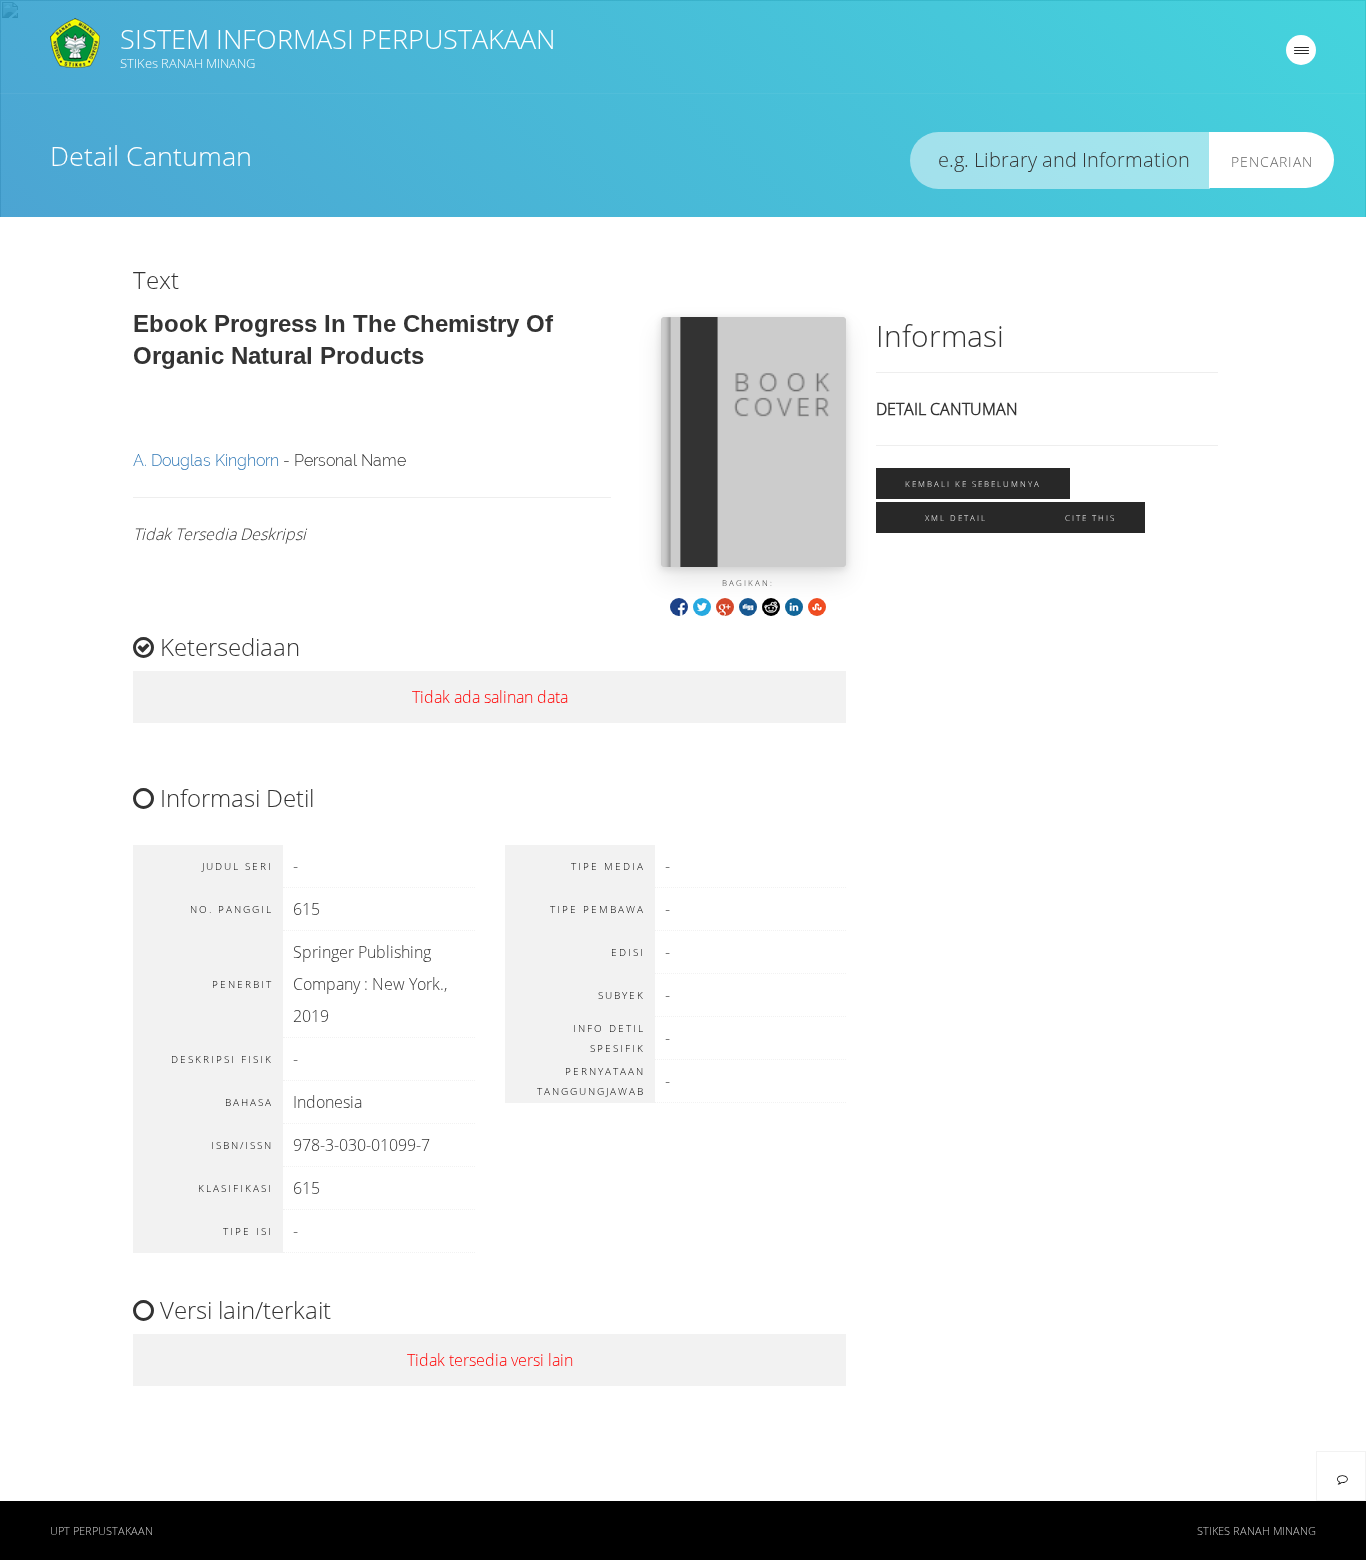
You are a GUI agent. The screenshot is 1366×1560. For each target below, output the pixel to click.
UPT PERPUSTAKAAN (101, 1531)
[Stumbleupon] (817, 605)
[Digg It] (748, 605)
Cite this (1090, 517)
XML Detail (956, 517)
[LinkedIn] (794, 605)
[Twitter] (702, 605)
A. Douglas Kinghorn (206, 460)
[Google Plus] (725, 605)
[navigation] (1301, 50)
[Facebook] (679, 605)
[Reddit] (771, 605)
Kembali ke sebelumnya (973, 483)
